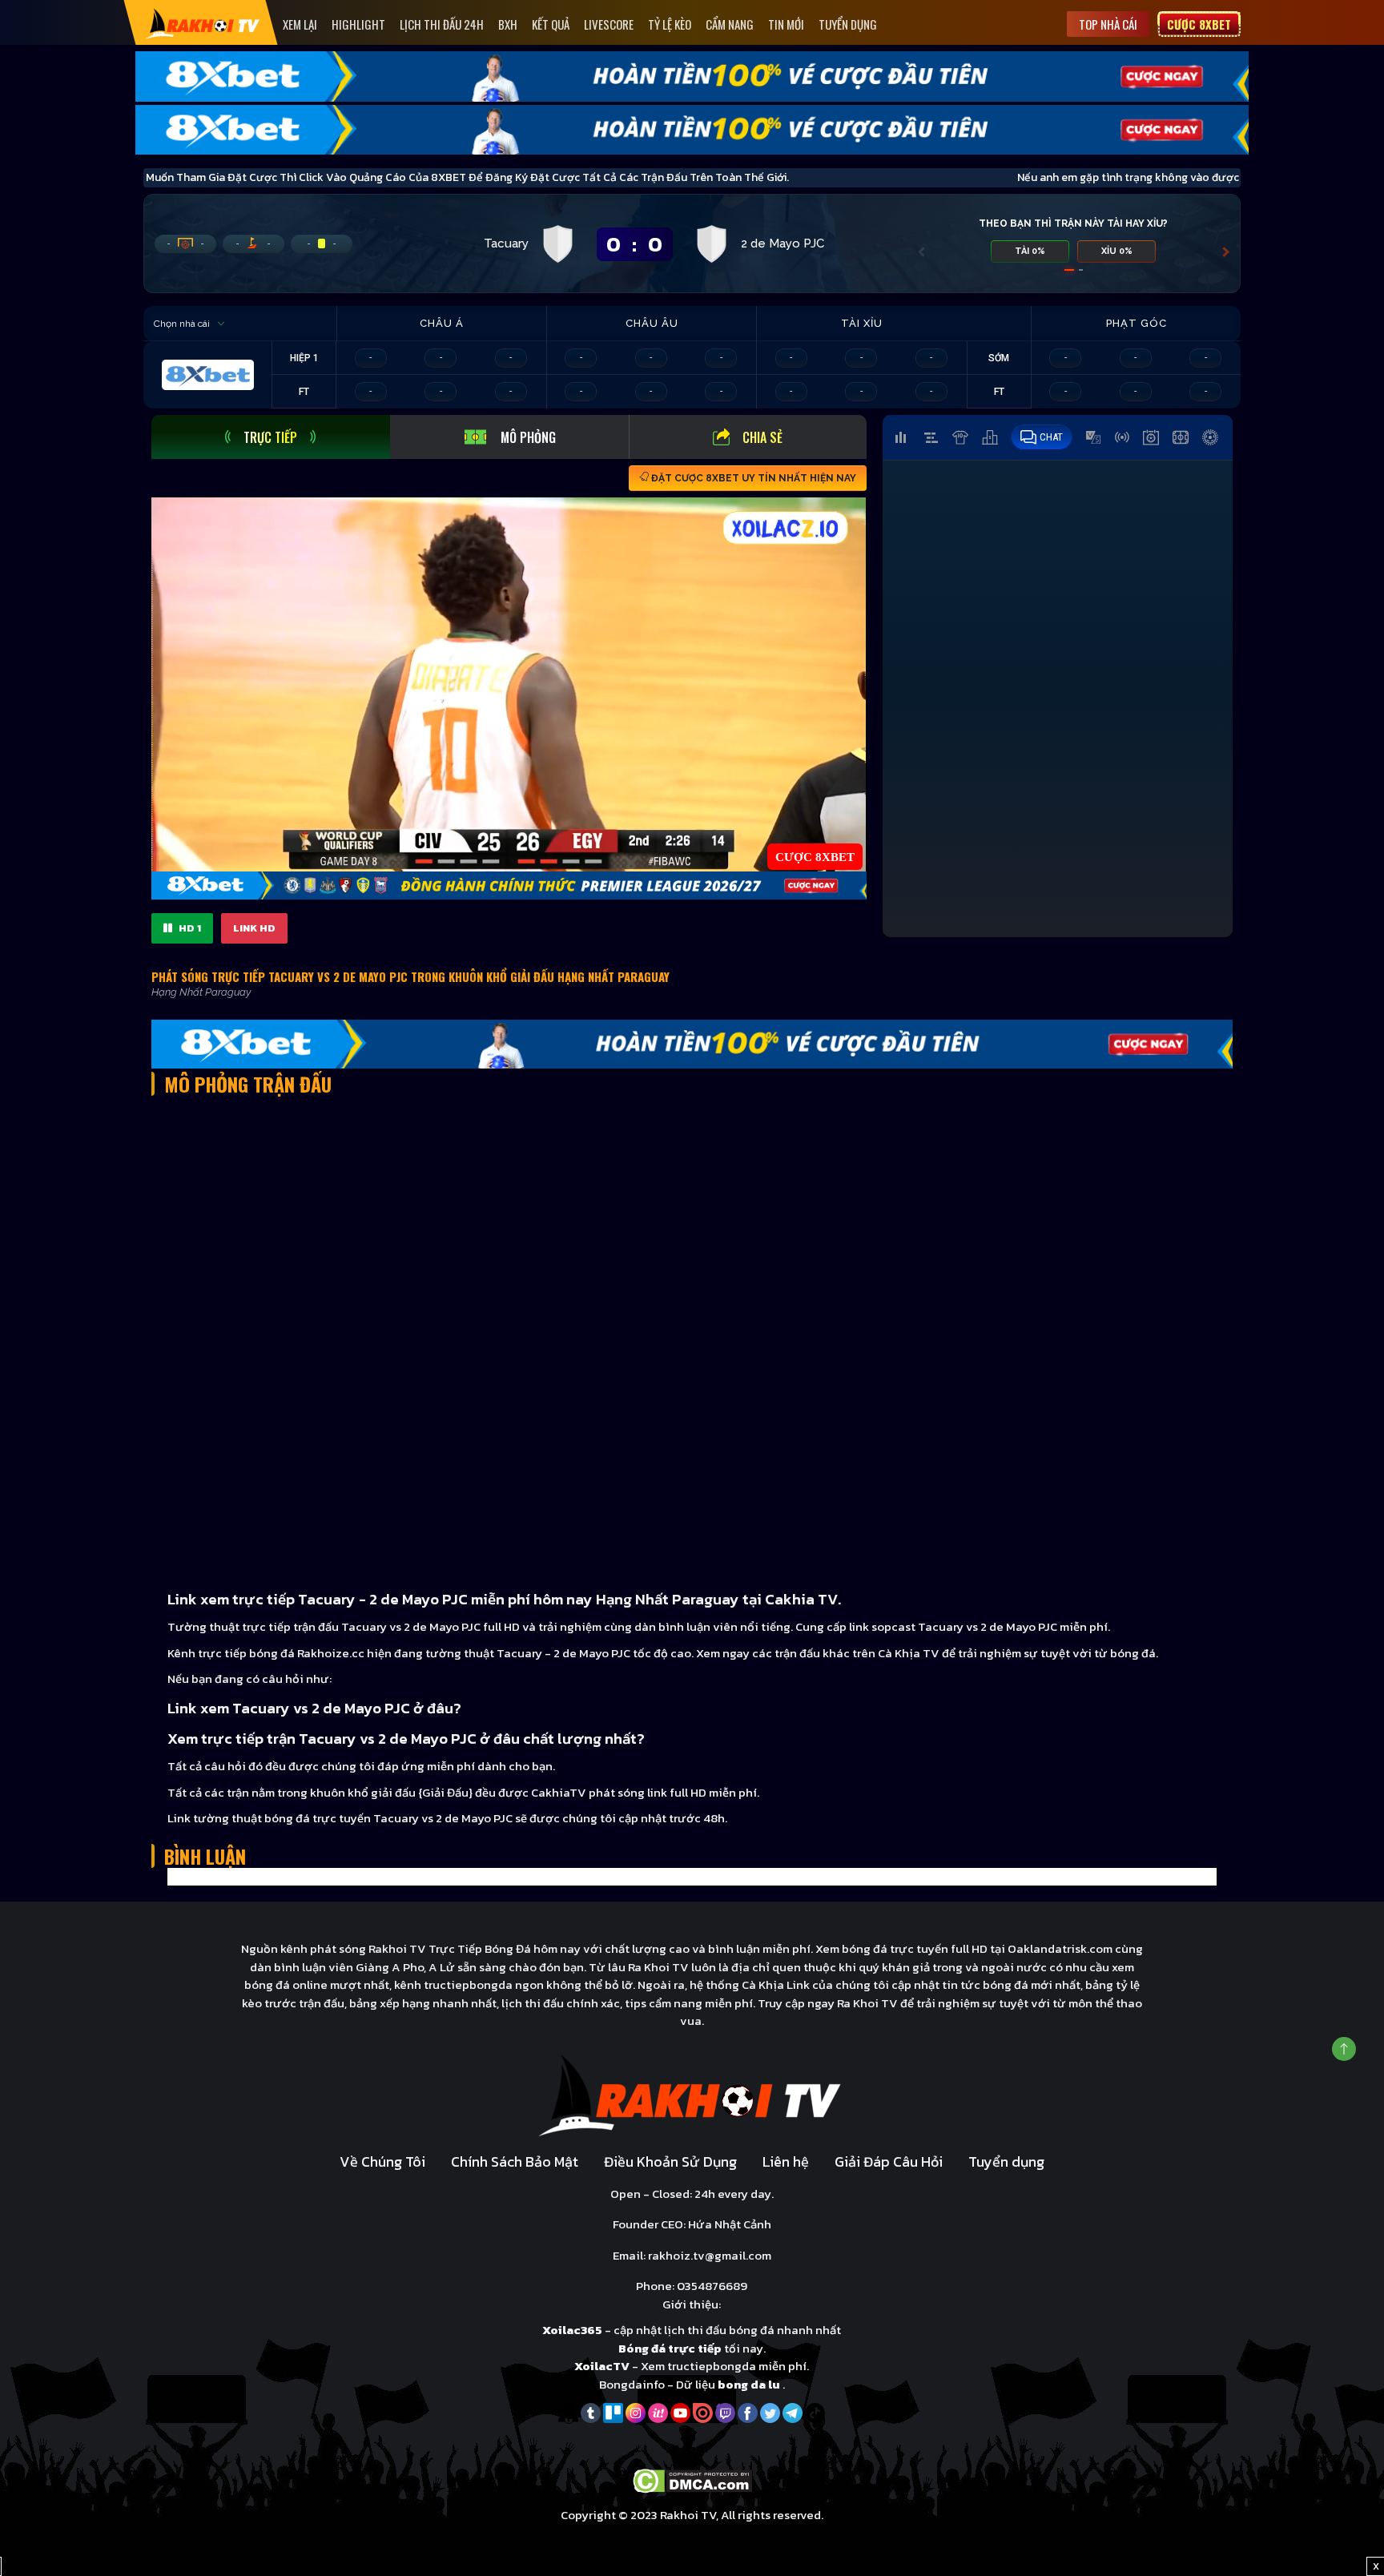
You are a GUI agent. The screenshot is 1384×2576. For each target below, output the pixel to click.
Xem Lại (300, 24)
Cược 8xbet (1199, 24)
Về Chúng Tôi (382, 2161)
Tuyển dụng (848, 24)
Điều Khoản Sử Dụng (670, 2161)
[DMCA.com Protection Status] (692, 2479)
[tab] (271, 437)
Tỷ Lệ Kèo (670, 24)
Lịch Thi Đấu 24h (442, 24)
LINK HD (254, 928)
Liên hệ (786, 2161)
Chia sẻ (762, 437)
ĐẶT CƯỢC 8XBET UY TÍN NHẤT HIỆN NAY (752, 478)
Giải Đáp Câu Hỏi (889, 2161)
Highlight (358, 24)
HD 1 (189, 928)
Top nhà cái (1108, 24)
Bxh (508, 24)
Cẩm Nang (730, 24)
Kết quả (551, 24)
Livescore (609, 24)
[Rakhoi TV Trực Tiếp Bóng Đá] (203, 23)
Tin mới (786, 24)
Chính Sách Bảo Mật (515, 2161)
